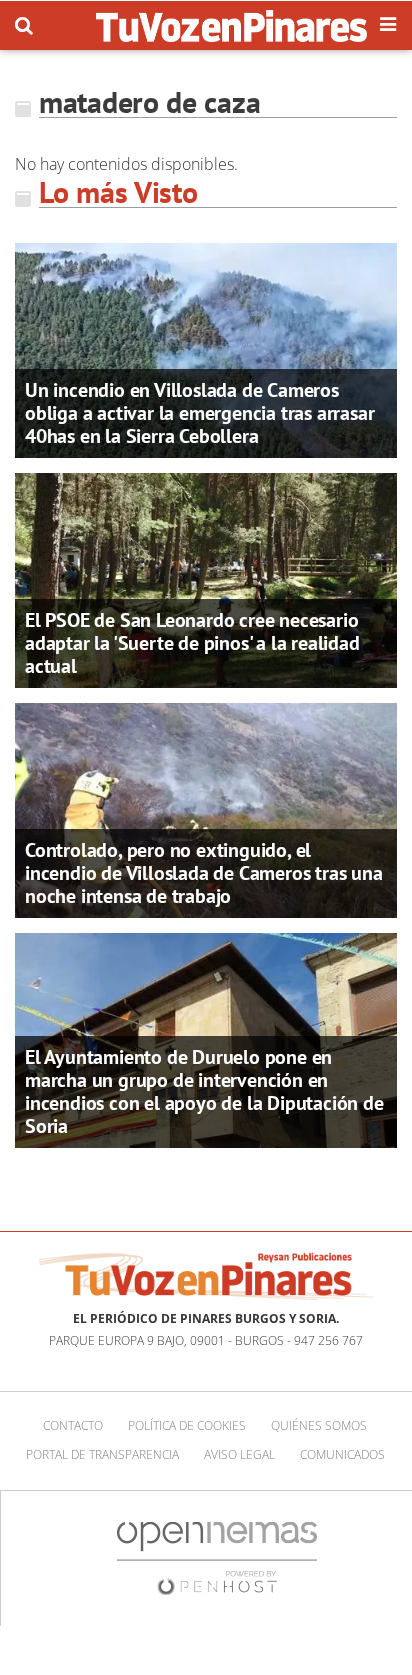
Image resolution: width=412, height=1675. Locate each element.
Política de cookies (187, 1425)
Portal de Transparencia (102, 1454)
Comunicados (342, 1454)
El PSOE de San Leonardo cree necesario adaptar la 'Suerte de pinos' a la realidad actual (192, 643)
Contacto (73, 1425)
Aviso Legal (239, 1454)
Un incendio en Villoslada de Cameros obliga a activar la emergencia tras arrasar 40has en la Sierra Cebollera (199, 413)
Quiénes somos (319, 1425)
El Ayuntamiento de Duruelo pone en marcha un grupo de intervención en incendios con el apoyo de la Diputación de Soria (204, 1091)
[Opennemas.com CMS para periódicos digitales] (217, 1556)
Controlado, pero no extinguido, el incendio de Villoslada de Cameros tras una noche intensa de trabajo (204, 873)
